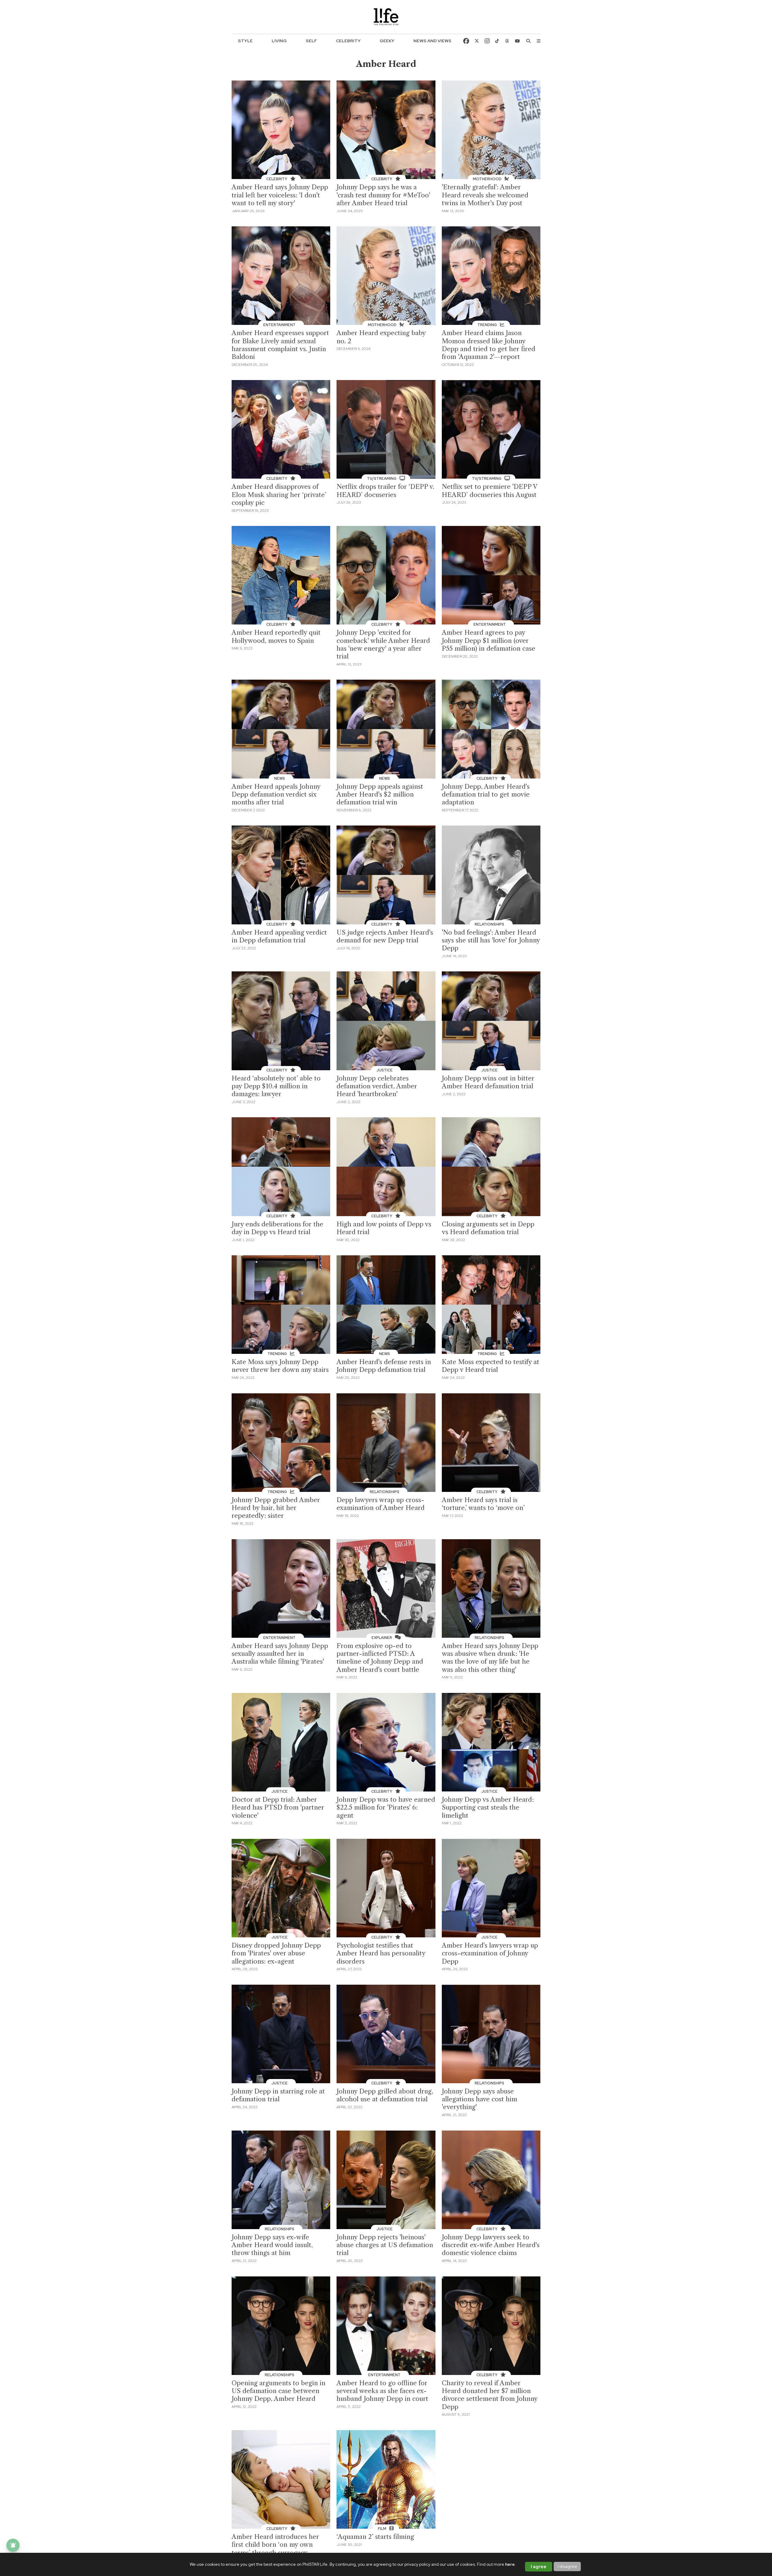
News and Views (432, 41)
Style (245, 41)
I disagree (567, 2566)
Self (311, 41)
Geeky (387, 41)
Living (279, 41)
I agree (539, 2567)
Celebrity (348, 41)
